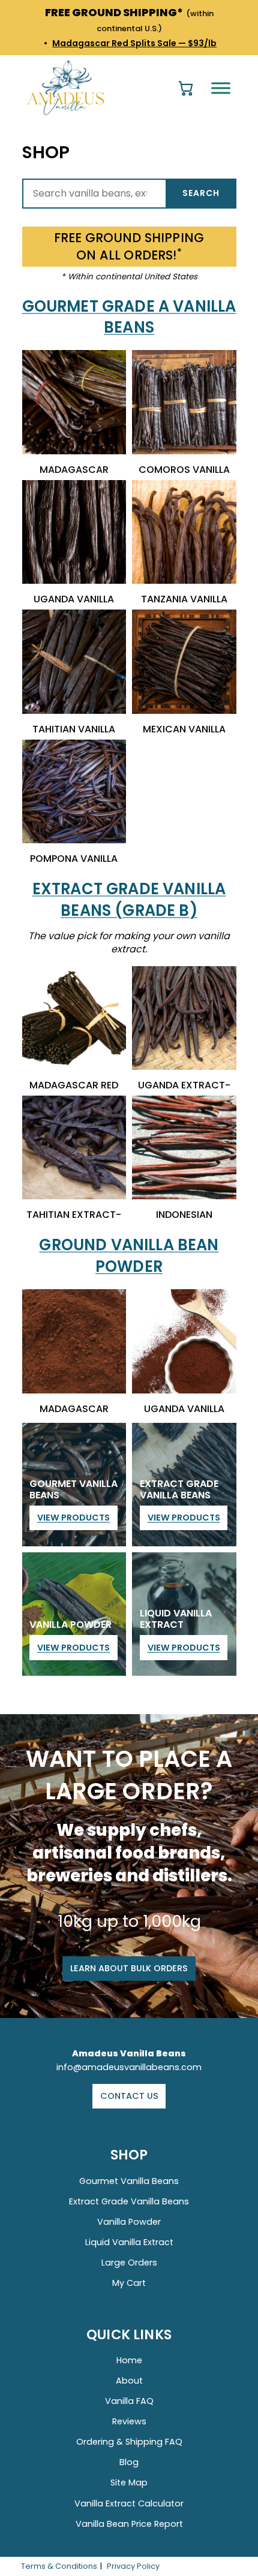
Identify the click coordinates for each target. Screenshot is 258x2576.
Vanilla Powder (129, 2222)
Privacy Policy (133, 2566)
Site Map (129, 2483)
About (129, 2381)
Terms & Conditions (59, 2566)
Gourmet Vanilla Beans (129, 2181)
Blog (129, 2462)
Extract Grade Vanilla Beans (129, 2201)
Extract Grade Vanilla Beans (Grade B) (129, 900)
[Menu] (221, 88)
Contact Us (129, 2096)
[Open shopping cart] (186, 88)
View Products (73, 1518)
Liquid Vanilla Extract (129, 2242)
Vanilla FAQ (129, 2401)
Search (201, 193)
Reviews (129, 2421)
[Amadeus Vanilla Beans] (67, 86)
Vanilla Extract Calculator (129, 2503)
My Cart (129, 2283)
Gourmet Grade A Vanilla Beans (129, 317)
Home (129, 2360)
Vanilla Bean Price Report (129, 2524)
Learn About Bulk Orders (129, 1968)
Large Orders (129, 2263)
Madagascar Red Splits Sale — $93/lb (134, 43)
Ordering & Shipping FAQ (129, 2442)
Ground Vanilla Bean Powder (129, 1256)
